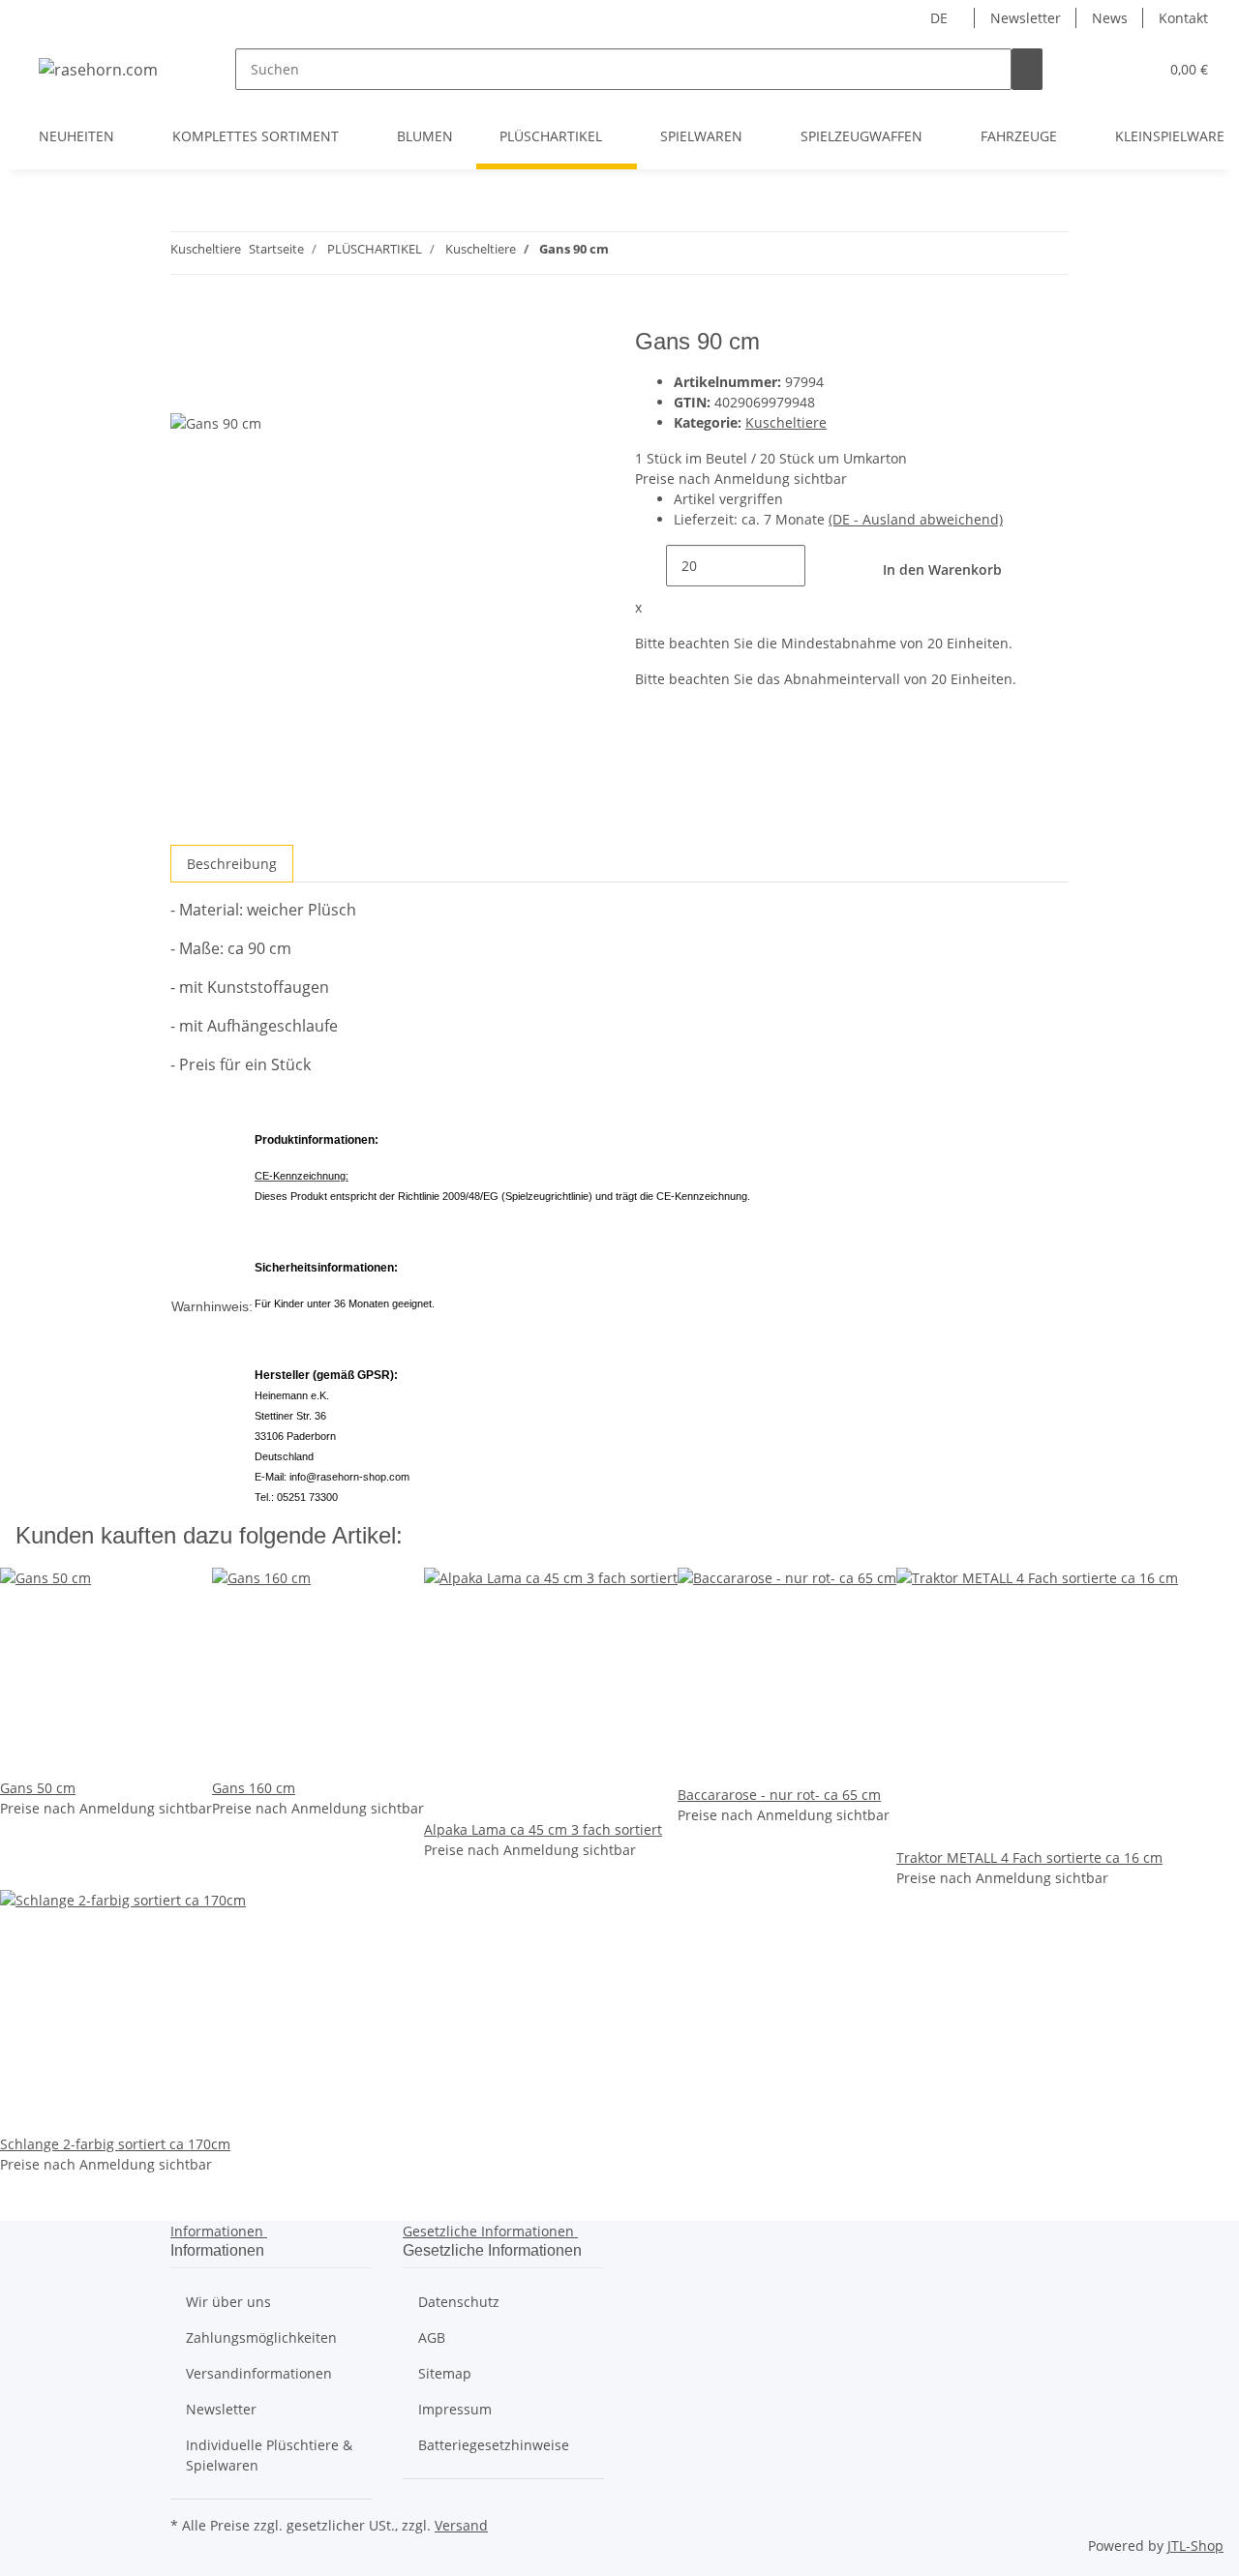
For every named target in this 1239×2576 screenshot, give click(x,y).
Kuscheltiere (786, 422)
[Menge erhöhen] (821, 566)
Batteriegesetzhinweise (494, 2445)
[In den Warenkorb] (186, 317)
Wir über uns (228, 2302)
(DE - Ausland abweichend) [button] (916, 519)
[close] (186, 349)
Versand (461, 2525)
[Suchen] (1027, 69)
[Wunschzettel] (1135, 69)
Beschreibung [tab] (232, 864)
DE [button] (941, 18)
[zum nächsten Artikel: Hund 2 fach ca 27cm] (624, 253)
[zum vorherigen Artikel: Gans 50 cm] (659, 253)
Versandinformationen (259, 2373)
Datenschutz (459, 2302)
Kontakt (1183, 18)
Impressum (455, 2409)
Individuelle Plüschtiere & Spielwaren (269, 2455)
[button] (1104, 69)
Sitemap (445, 2373)
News (1110, 18)
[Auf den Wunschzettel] (221, 390)
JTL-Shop (1195, 2546)
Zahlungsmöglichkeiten (261, 2337)
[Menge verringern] (650, 566)
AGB (432, 2337)
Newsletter (1026, 18)
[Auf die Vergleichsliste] (186, 390)
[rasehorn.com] (98, 69)
